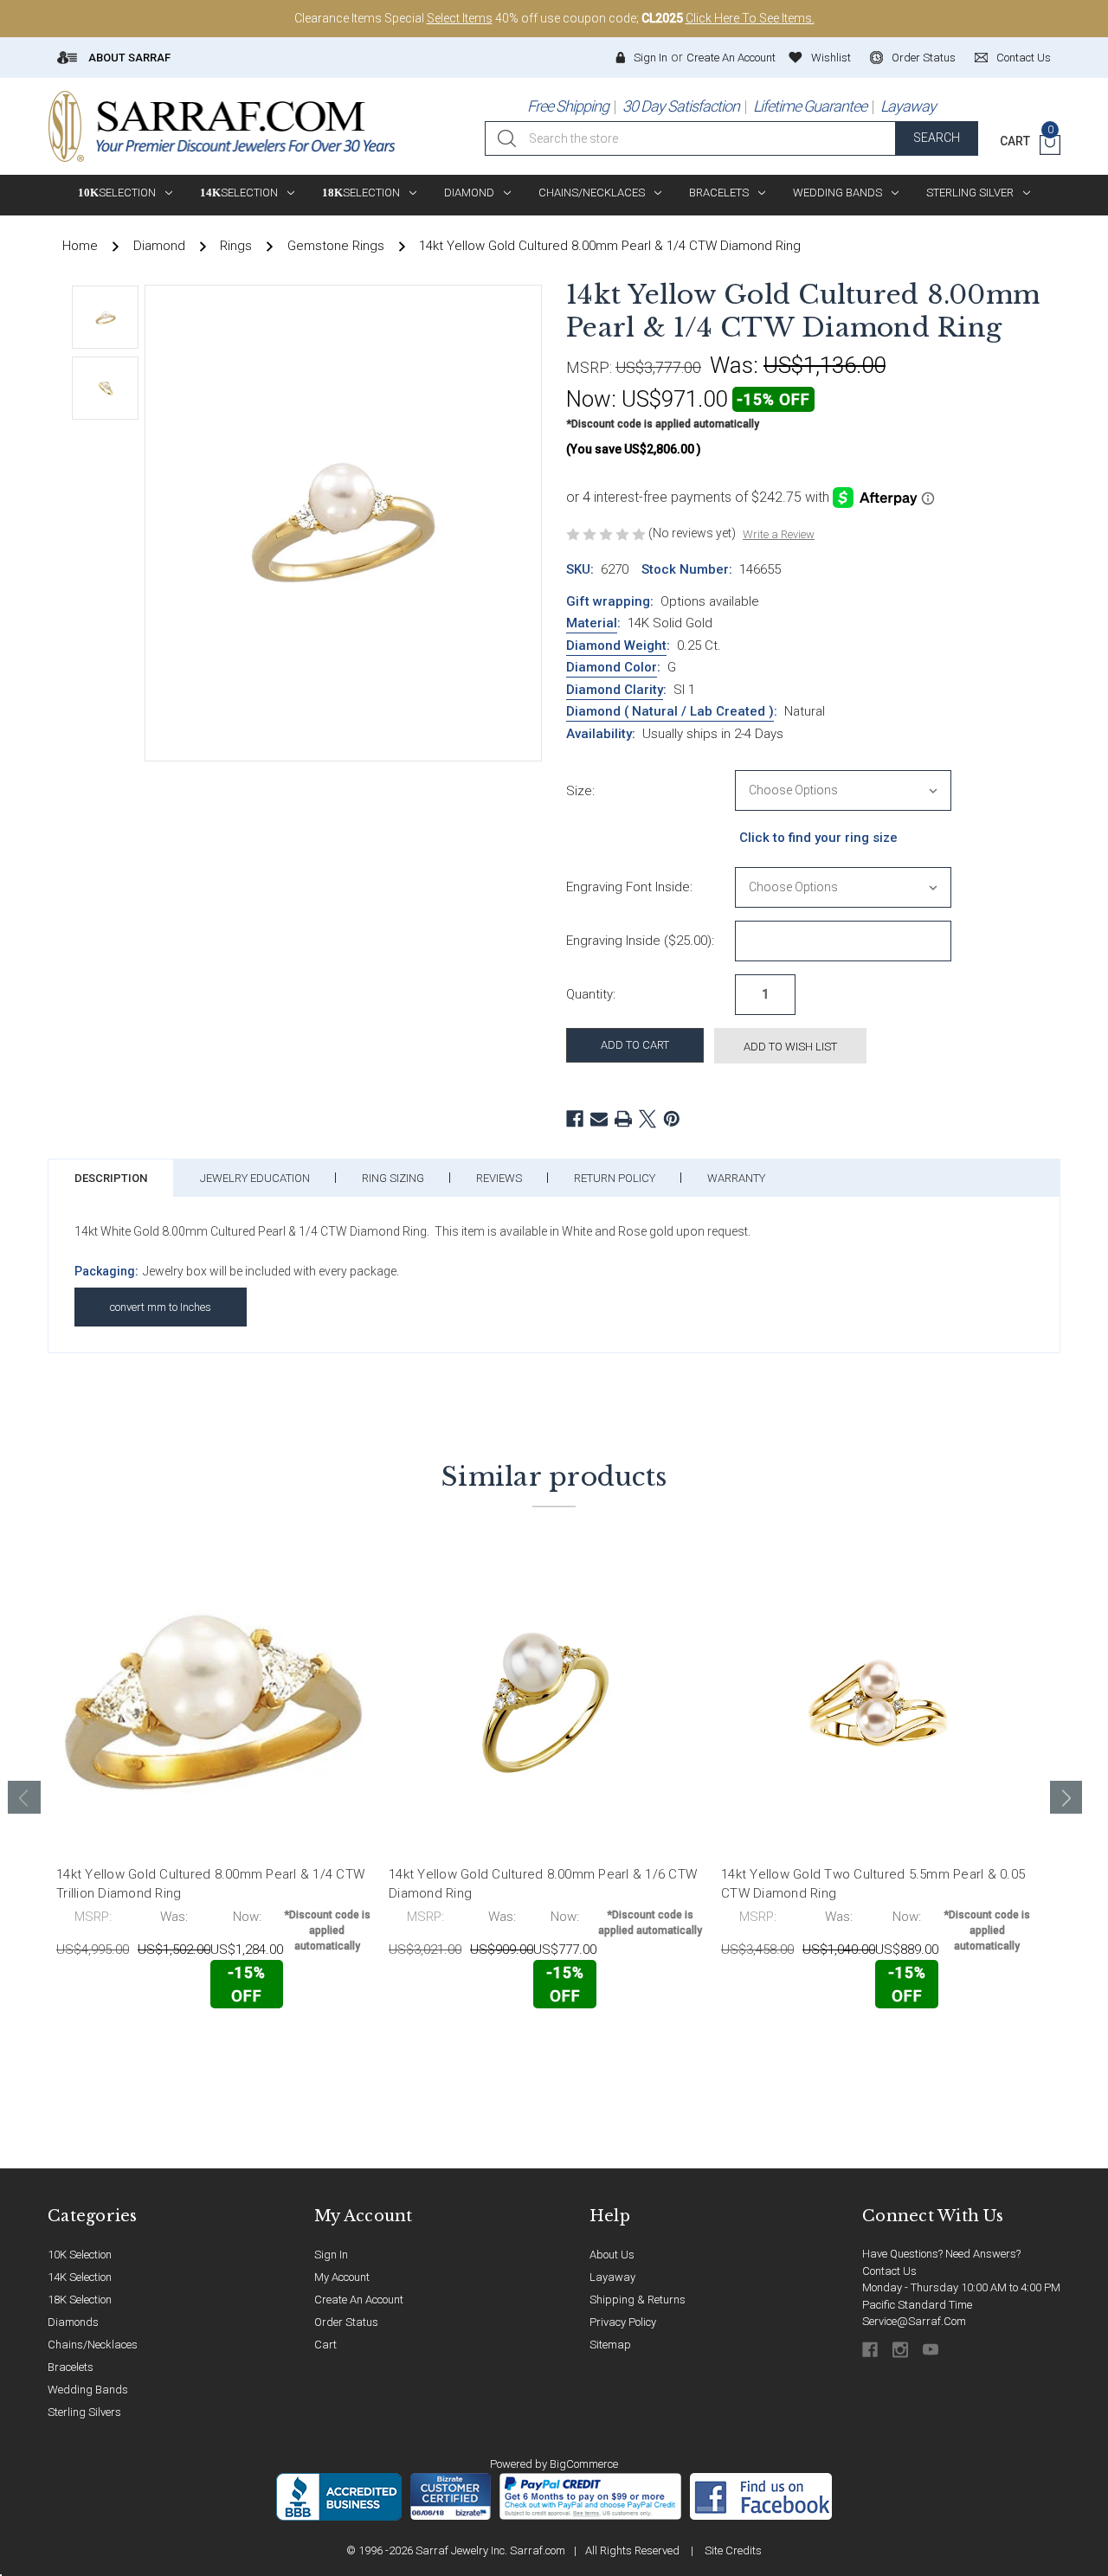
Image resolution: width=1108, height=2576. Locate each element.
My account (342, 2277)
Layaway (908, 106)
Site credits (733, 2550)
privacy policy (623, 2322)
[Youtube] (932, 2350)
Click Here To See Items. (750, 18)
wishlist (831, 58)
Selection (117, 193)
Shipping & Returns (638, 2300)
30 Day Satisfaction (681, 106)
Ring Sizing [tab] (393, 1178)
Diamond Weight (616, 646)
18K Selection (80, 2300)
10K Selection (80, 2255)
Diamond (469, 193)
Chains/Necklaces (592, 193)
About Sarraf (128, 58)
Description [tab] (111, 1178)
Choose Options (132, 2045)
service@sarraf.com (914, 2321)
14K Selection (80, 2277)
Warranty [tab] (736, 1178)
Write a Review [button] (779, 534)
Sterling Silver (970, 193)
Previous (24, 1797)
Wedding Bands (837, 193)
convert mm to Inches (161, 1307)
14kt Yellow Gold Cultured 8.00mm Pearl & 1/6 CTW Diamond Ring (543, 1884)
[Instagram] (902, 2350)
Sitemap (610, 2345)
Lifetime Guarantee (810, 106)
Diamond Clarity (615, 690)
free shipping (568, 106)
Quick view (316, 2044)
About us (612, 2255)
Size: (580, 791)
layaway (612, 2277)
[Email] (599, 1119)
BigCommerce (584, 2464)
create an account (359, 2300)
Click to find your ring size (818, 838)
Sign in (651, 58)
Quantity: (591, 994)
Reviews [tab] (499, 1178)
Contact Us (889, 2271)
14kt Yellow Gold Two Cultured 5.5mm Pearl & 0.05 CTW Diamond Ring (873, 1884)
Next (1066, 1797)
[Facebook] (575, 1119)
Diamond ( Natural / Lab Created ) (670, 711)
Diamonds (73, 2322)
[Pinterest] (672, 1119)
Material (592, 623)
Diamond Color (612, 667)
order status (924, 58)
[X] (647, 1119)
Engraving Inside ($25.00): (640, 941)
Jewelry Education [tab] (255, 1178)
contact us (1024, 58)
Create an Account (731, 58)
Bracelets (719, 193)
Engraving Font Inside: (629, 887)
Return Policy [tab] (615, 1178)
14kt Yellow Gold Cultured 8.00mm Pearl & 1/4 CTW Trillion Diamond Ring (210, 1884)
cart (325, 2345)
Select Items (460, 18)
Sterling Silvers (84, 2412)
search (937, 138)
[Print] (623, 1119)
